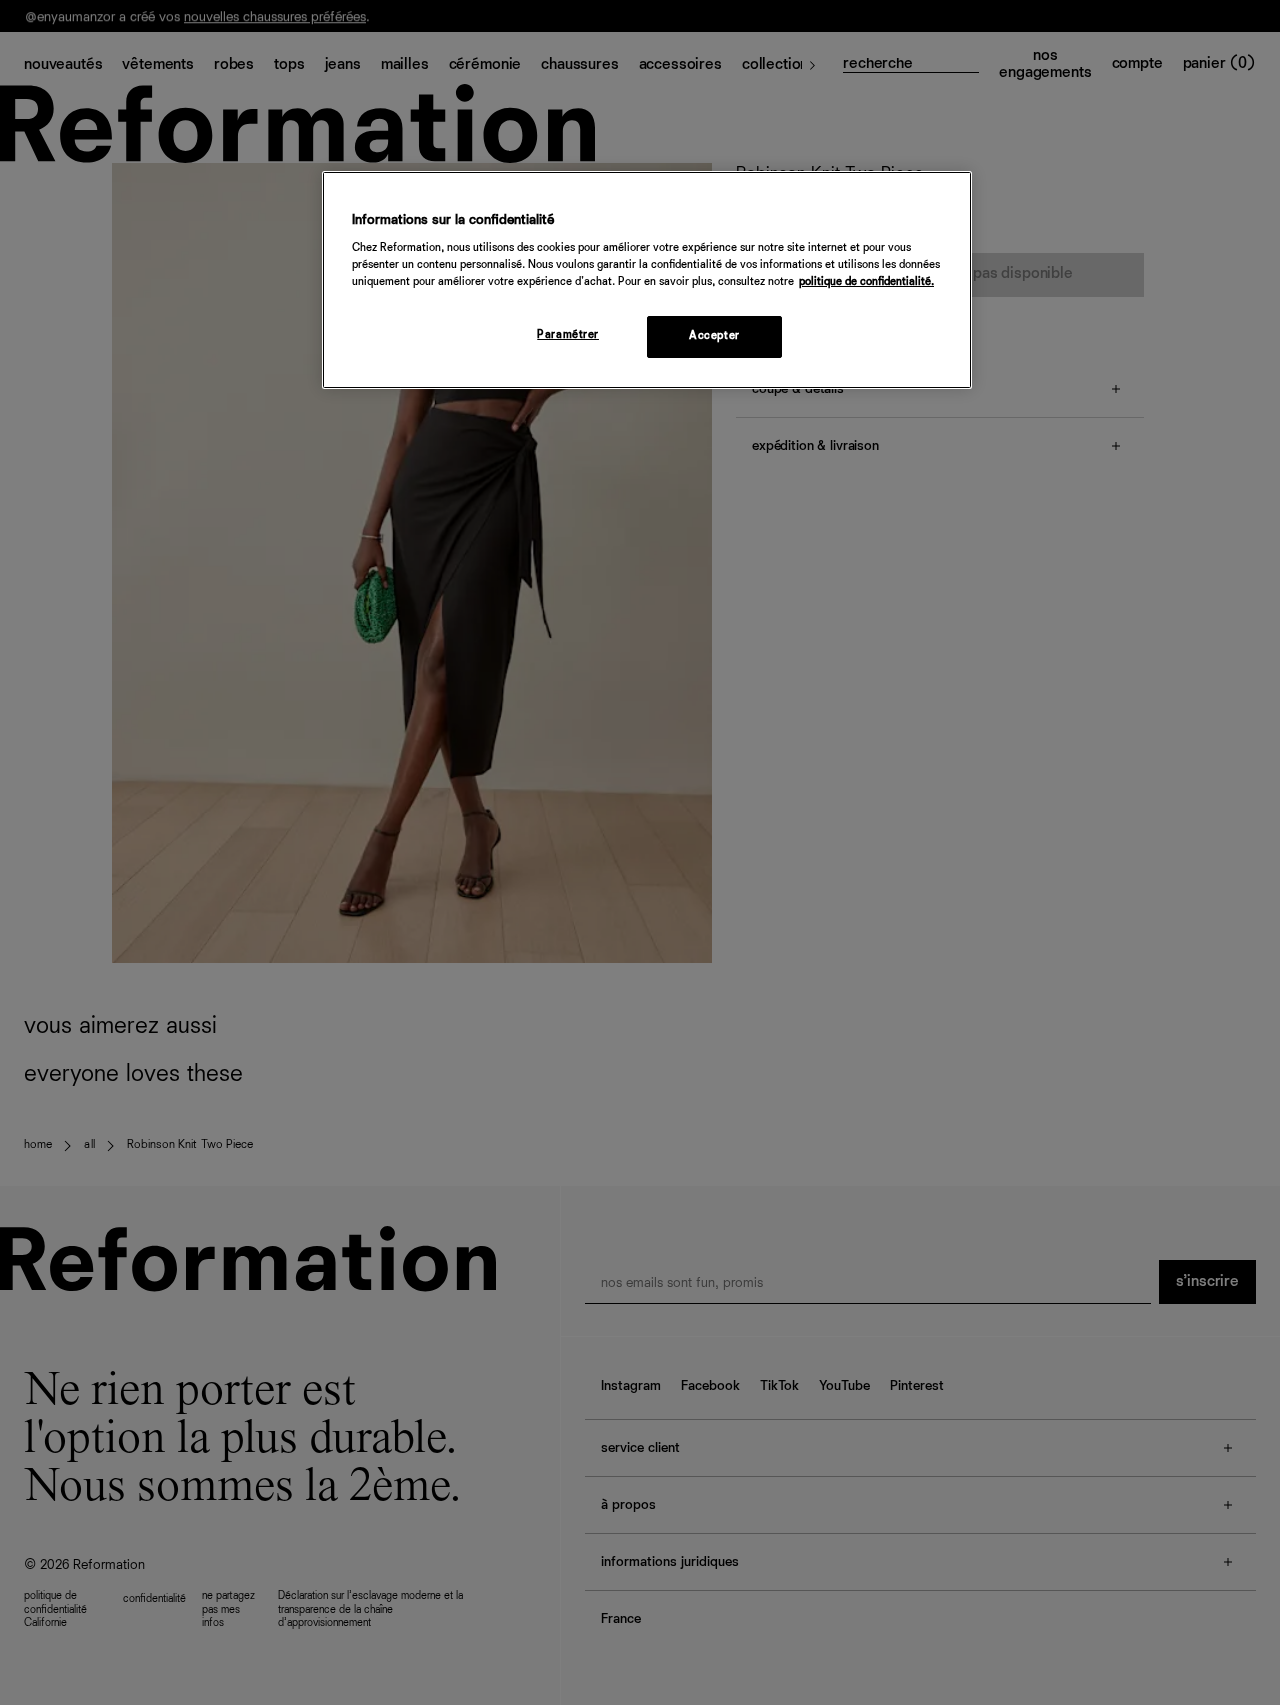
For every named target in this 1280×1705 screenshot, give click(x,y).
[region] (647, 280)
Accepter (714, 336)
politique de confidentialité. (866, 282)
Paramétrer (568, 335)
